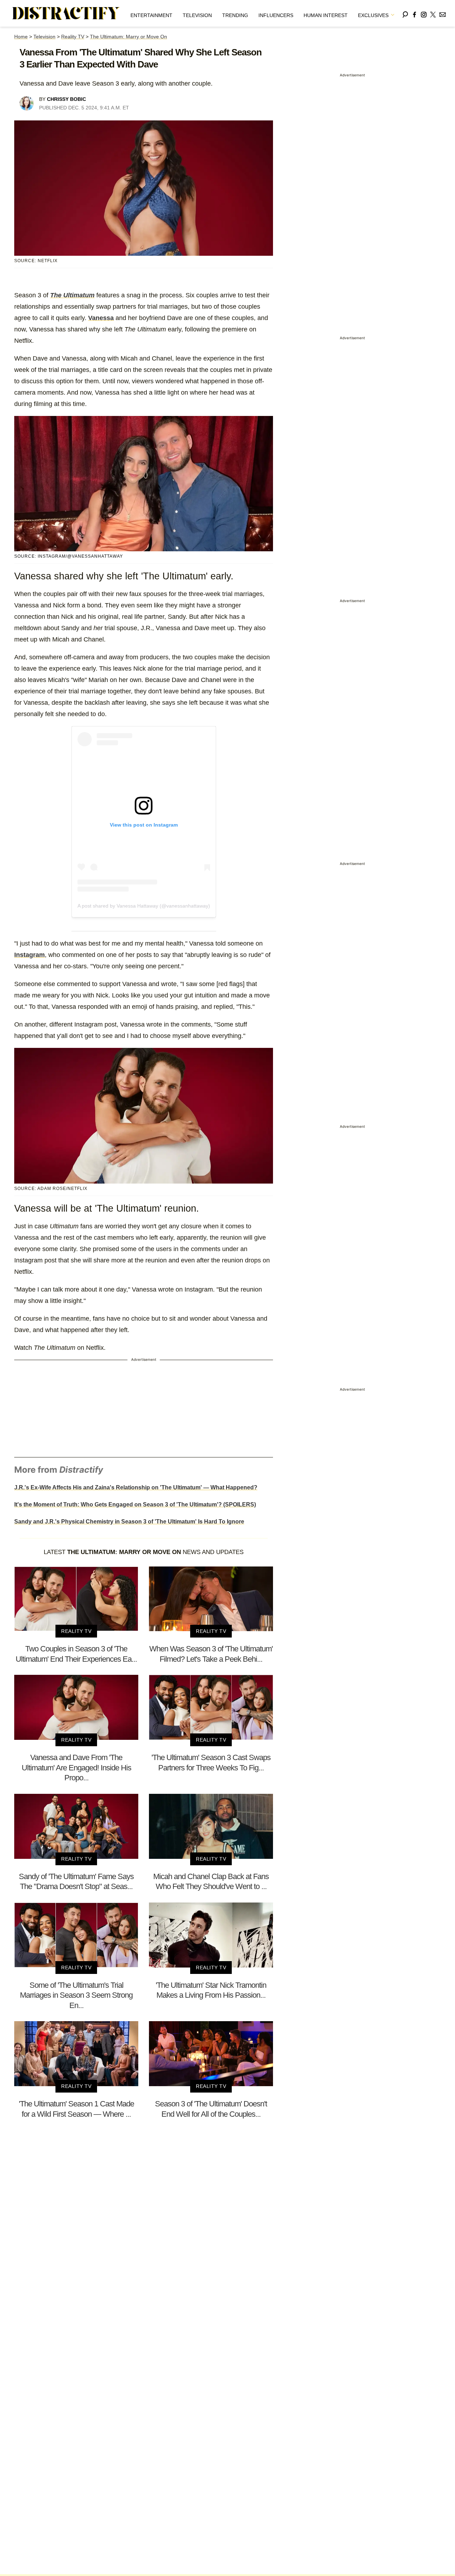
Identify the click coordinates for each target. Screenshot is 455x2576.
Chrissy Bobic (66, 99)
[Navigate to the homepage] (66, 13)
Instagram (30, 955)
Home (21, 37)
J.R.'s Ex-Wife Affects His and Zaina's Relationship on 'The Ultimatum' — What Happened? (136, 1487)
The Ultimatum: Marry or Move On (129, 37)
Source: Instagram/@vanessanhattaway (69, 556)
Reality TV (73, 37)
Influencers (276, 15)
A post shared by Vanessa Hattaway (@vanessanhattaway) (144, 906)
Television (197, 15)
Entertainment (151, 15)
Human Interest (326, 15)
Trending (235, 15)
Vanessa (101, 318)
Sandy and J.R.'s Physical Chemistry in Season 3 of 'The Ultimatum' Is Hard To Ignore (129, 1522)
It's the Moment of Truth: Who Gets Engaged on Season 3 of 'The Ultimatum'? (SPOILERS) (135, 1505)
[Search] (405, 13)
